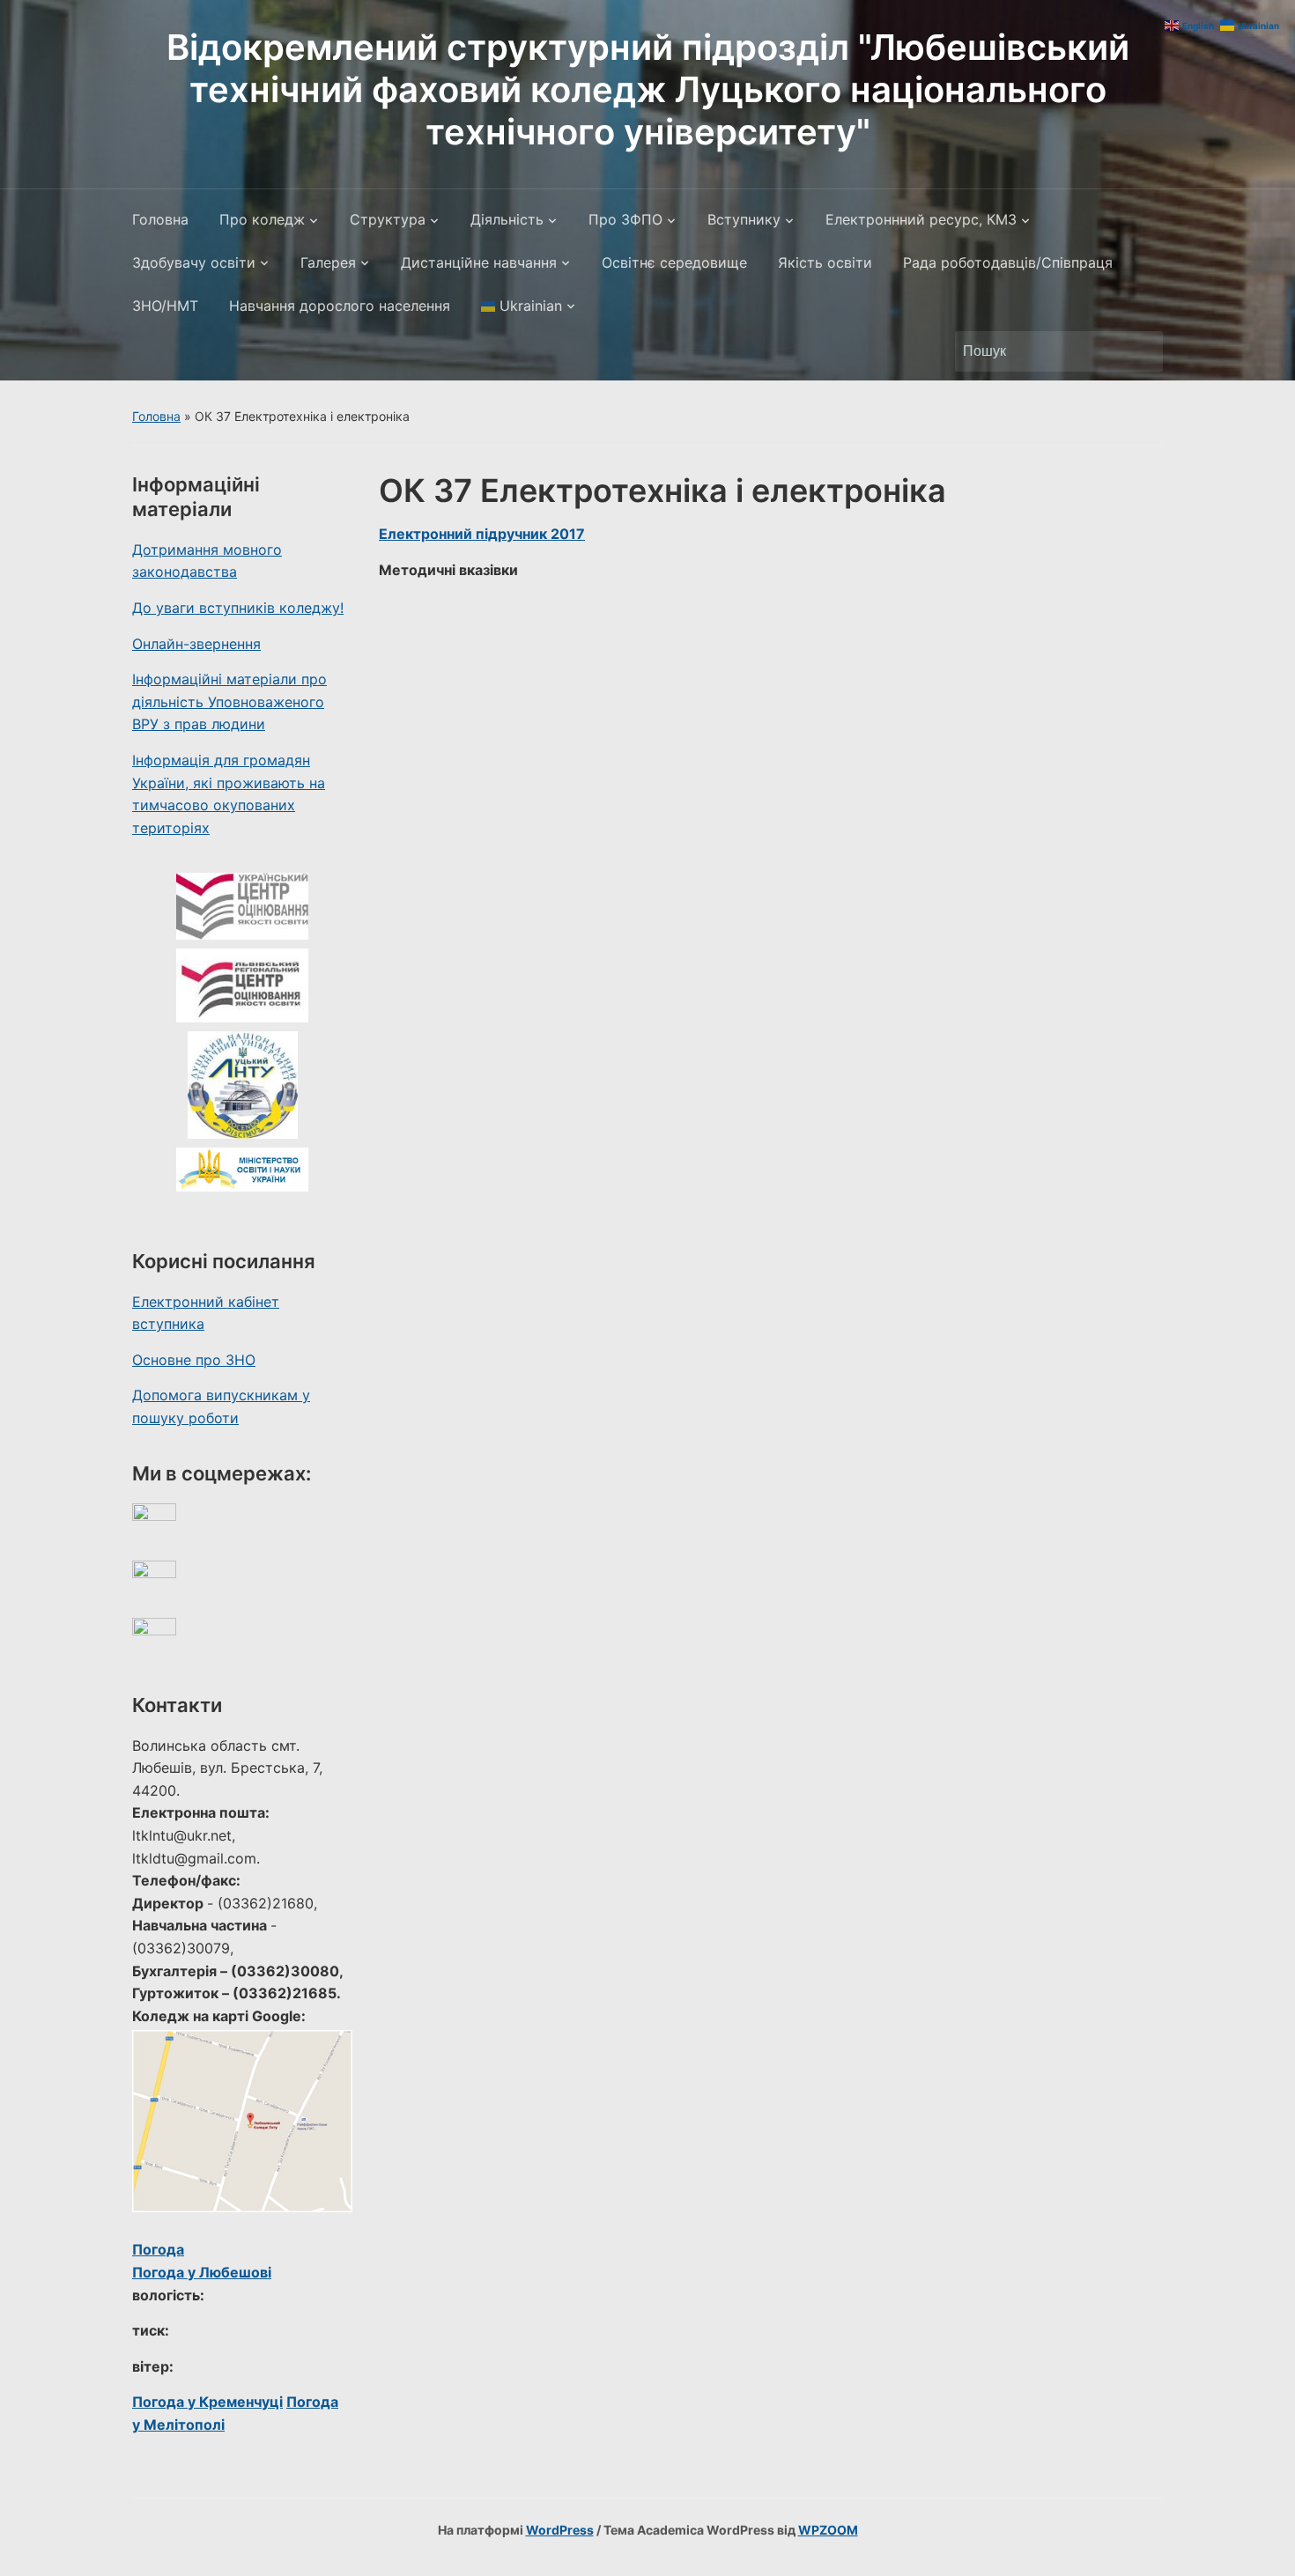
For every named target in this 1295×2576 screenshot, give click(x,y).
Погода (158, 2249)
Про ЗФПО (625, 219)
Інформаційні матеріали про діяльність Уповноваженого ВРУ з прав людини (229, 701)
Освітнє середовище (674, 262)
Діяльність (507, 219)
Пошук (1141, 351)
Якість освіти (825, 262)
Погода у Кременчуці (207, 2402)
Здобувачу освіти (194, 262)
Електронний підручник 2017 (482, 534)
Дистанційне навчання (479, 262)
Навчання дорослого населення (340, 306)
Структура (388, 219)
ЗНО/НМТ (165, 306)
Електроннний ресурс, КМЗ (921, 219)
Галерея (328, 262)
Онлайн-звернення (196, 644)
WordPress (560, 2530)
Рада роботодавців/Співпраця (1008, 262)
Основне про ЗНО (194, 1360)
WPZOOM (828, 2530)
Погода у (202, 2272)
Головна (160, 219)
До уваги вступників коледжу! (238, 608)
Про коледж (262, 219)
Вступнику (744, 219)
